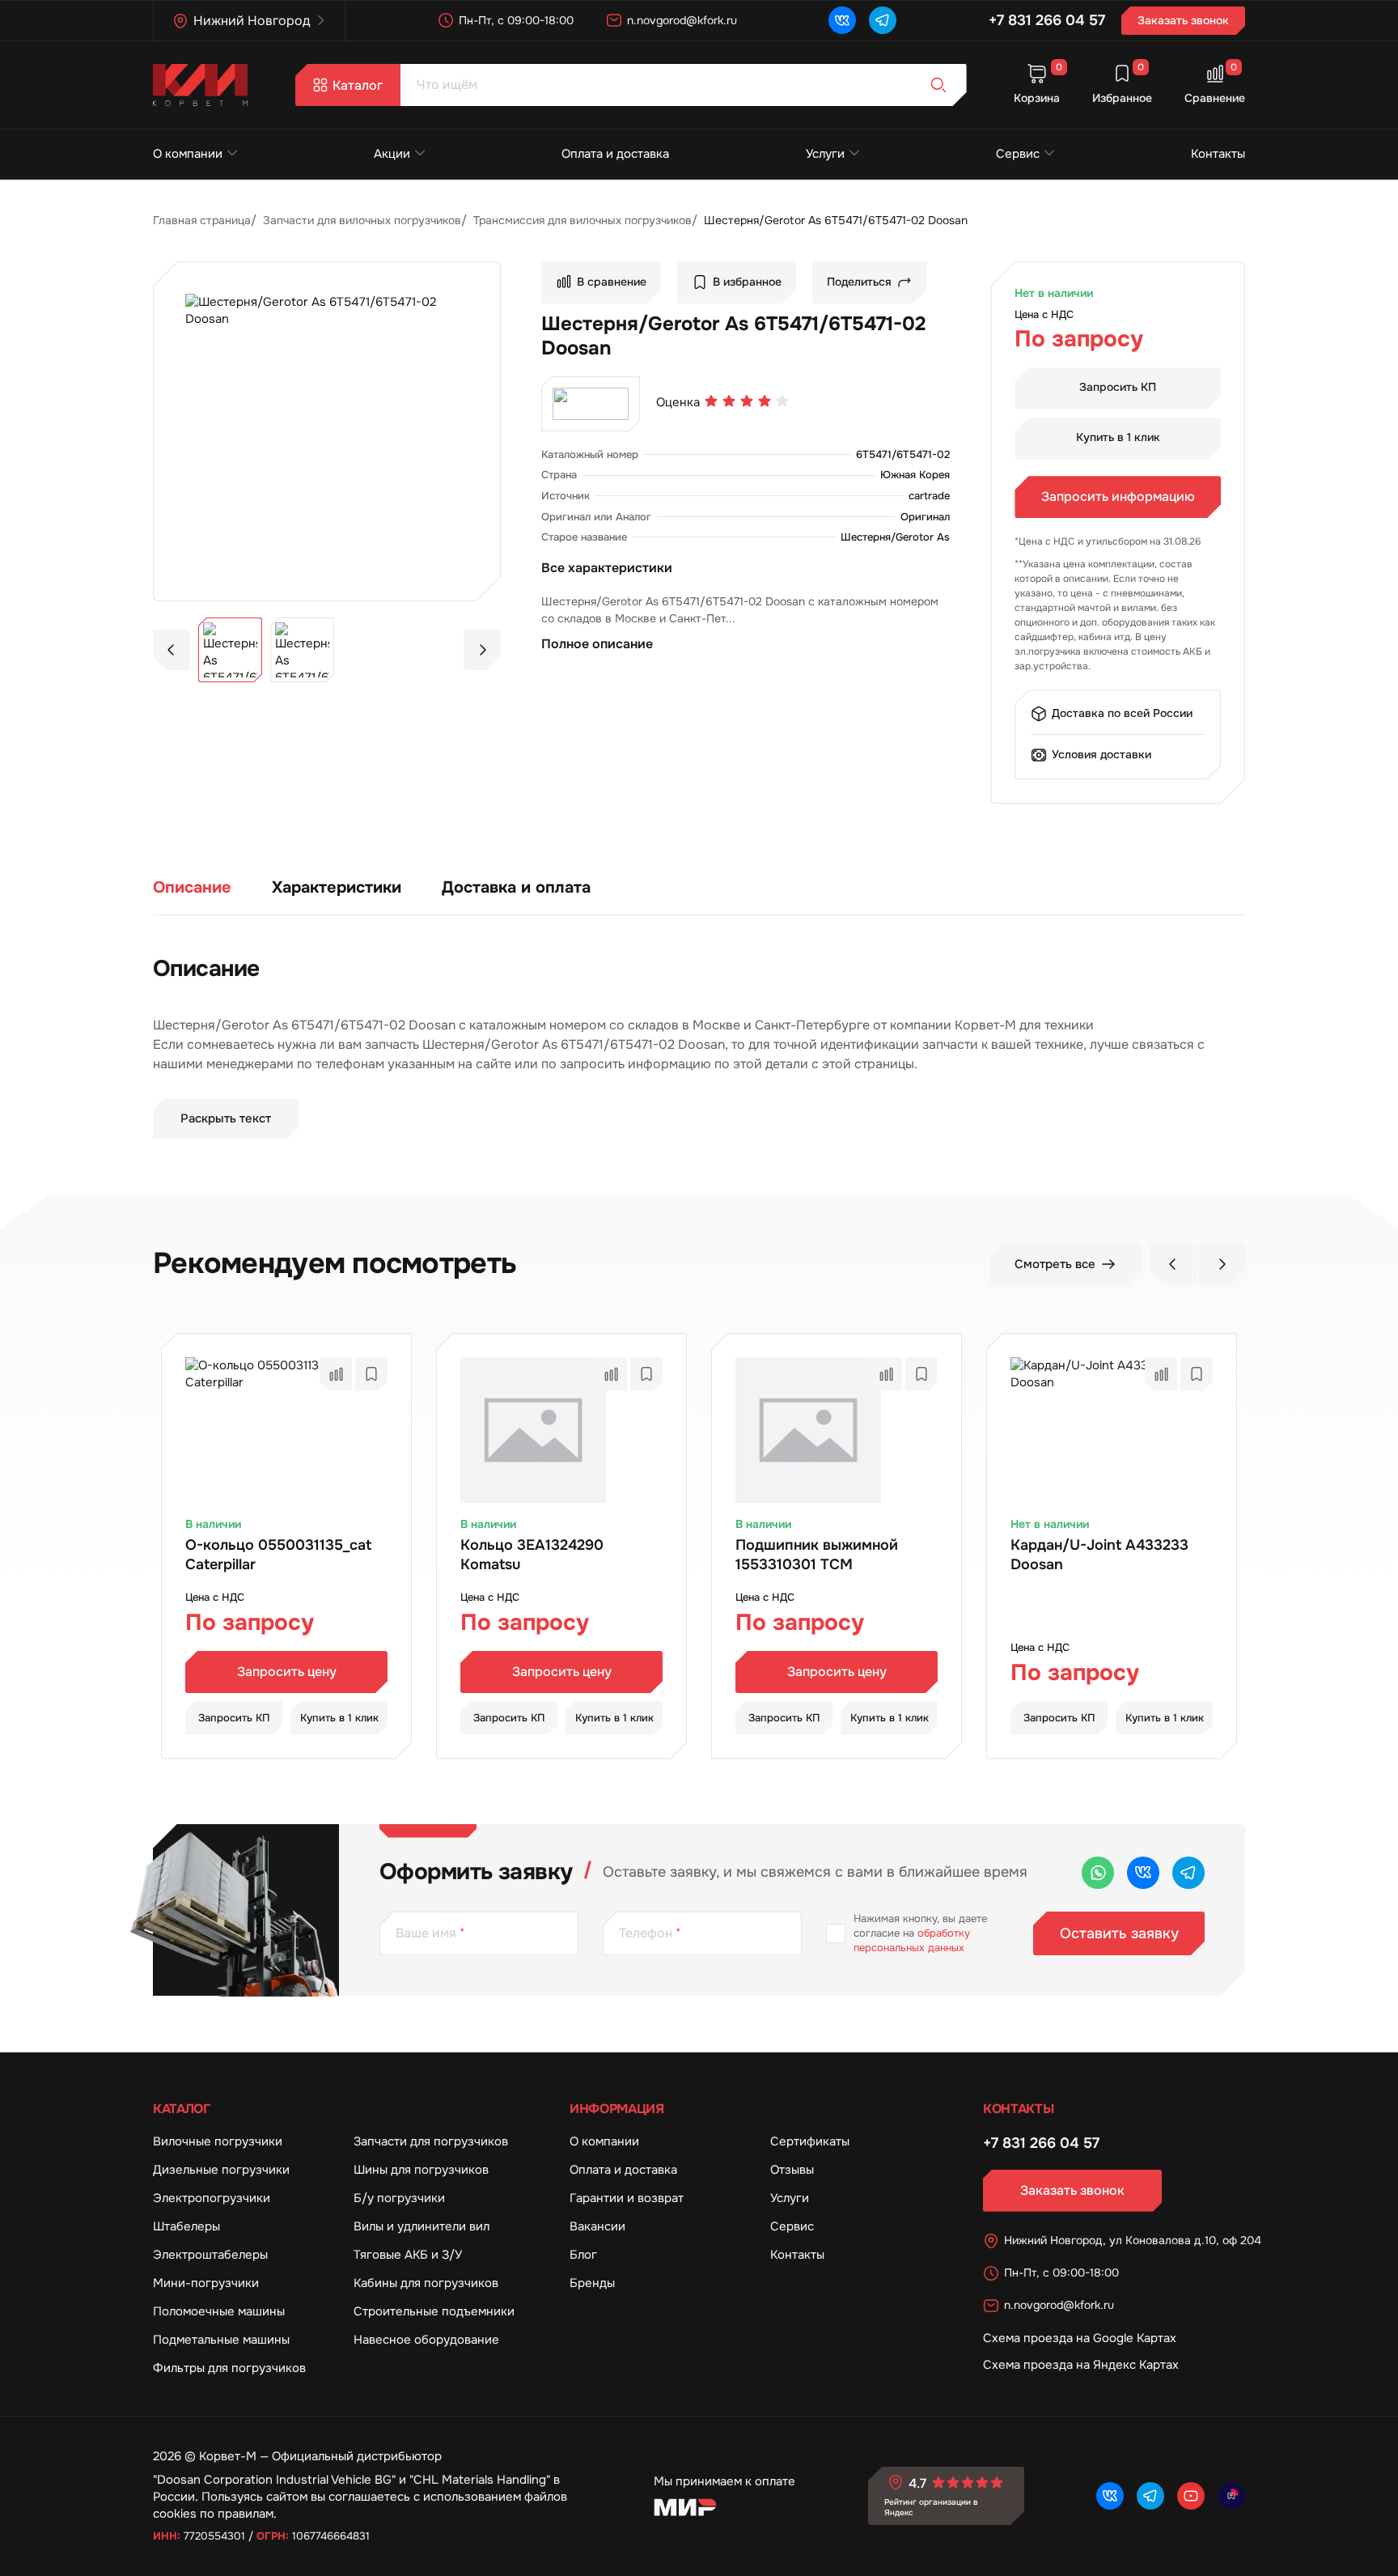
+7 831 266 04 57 (1047, 20)
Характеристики (337, 887)
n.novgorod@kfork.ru (682, 20)
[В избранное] (371, 1374)
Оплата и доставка (615, 154)
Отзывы (792, 2170)
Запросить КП (1118, 387)
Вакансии (597, 2226)
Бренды (592, 2283)
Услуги (825, 154)
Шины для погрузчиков (421, 2170)
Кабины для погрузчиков (426, 2283)
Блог (583, 2255)
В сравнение (612, 282)
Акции (392, 154)
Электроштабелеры (210, 2255)
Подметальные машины (221, 2340)
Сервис (1018, 154)
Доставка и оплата (516, 887)
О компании (188, 154)
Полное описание (597, 644)
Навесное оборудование (426, 2340)
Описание (192, 887)
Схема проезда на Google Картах (1080, 2338)
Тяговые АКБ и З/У (408, 2255)
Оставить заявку (1119, 1933)
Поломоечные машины (219, 2311)
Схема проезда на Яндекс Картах (1081, 2365)
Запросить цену (287, 1672)
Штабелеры (186, 2226)
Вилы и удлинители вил (422, 2226)
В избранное (747, 282)
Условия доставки (1101, 754)
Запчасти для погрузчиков (431, 2141)
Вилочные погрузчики (218, 2141)
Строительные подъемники (434, 2311)
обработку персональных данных (912, 1940)
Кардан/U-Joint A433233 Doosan (1099, 1555)
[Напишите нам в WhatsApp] (1098, 1873)
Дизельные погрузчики (221, 2170)
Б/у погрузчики (399, 2198)
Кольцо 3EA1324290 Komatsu (532, 1555)
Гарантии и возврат (627, 2198)
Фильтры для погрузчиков (229, 2368)
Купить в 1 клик (1118, 437)
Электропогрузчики (212, 2198)
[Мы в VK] (842, 20)
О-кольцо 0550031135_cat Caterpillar (278, 1555)
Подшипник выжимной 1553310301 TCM (817, 1555)
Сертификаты (810, 2141)
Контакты (1218, 154)
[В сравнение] (336, 1374)
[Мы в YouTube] (1191, 2496)
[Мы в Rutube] (1231, 2496)
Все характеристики (607, 568)
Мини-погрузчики (206, 2283)
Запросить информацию (1118, 497)
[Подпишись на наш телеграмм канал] (883, 20)
